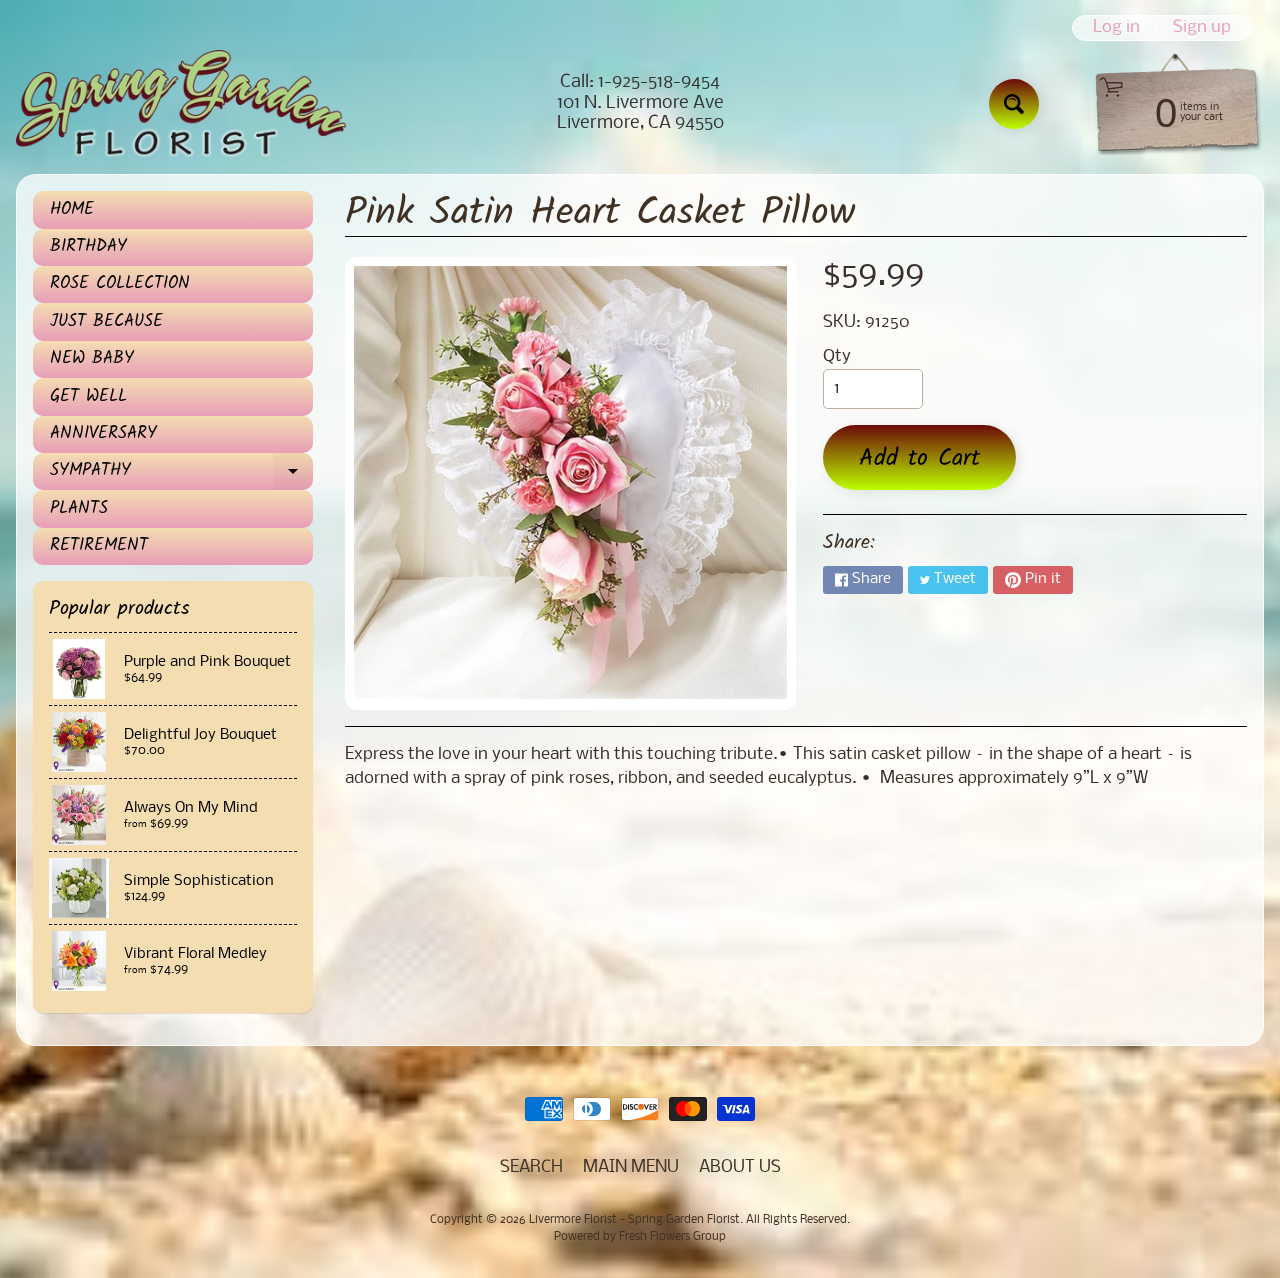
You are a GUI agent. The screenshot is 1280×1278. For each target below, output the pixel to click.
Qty (837, 356)
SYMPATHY (180, 473)
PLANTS (79, 508)
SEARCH (531, 1167)
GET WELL (88, 396)
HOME (72, 209)
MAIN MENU (631, 1167)
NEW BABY (92, 358)
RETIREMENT (99, 545)
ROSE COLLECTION (120, 283)
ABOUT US (740, 1167)
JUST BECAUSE (106, 321)
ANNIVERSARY (103, 433)
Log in (1116, 28)
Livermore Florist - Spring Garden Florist (634, 1220)
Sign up (1202, 28)
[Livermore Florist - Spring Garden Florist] (181, 104)
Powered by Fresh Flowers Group (640, 1237)
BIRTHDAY (88, 246)
